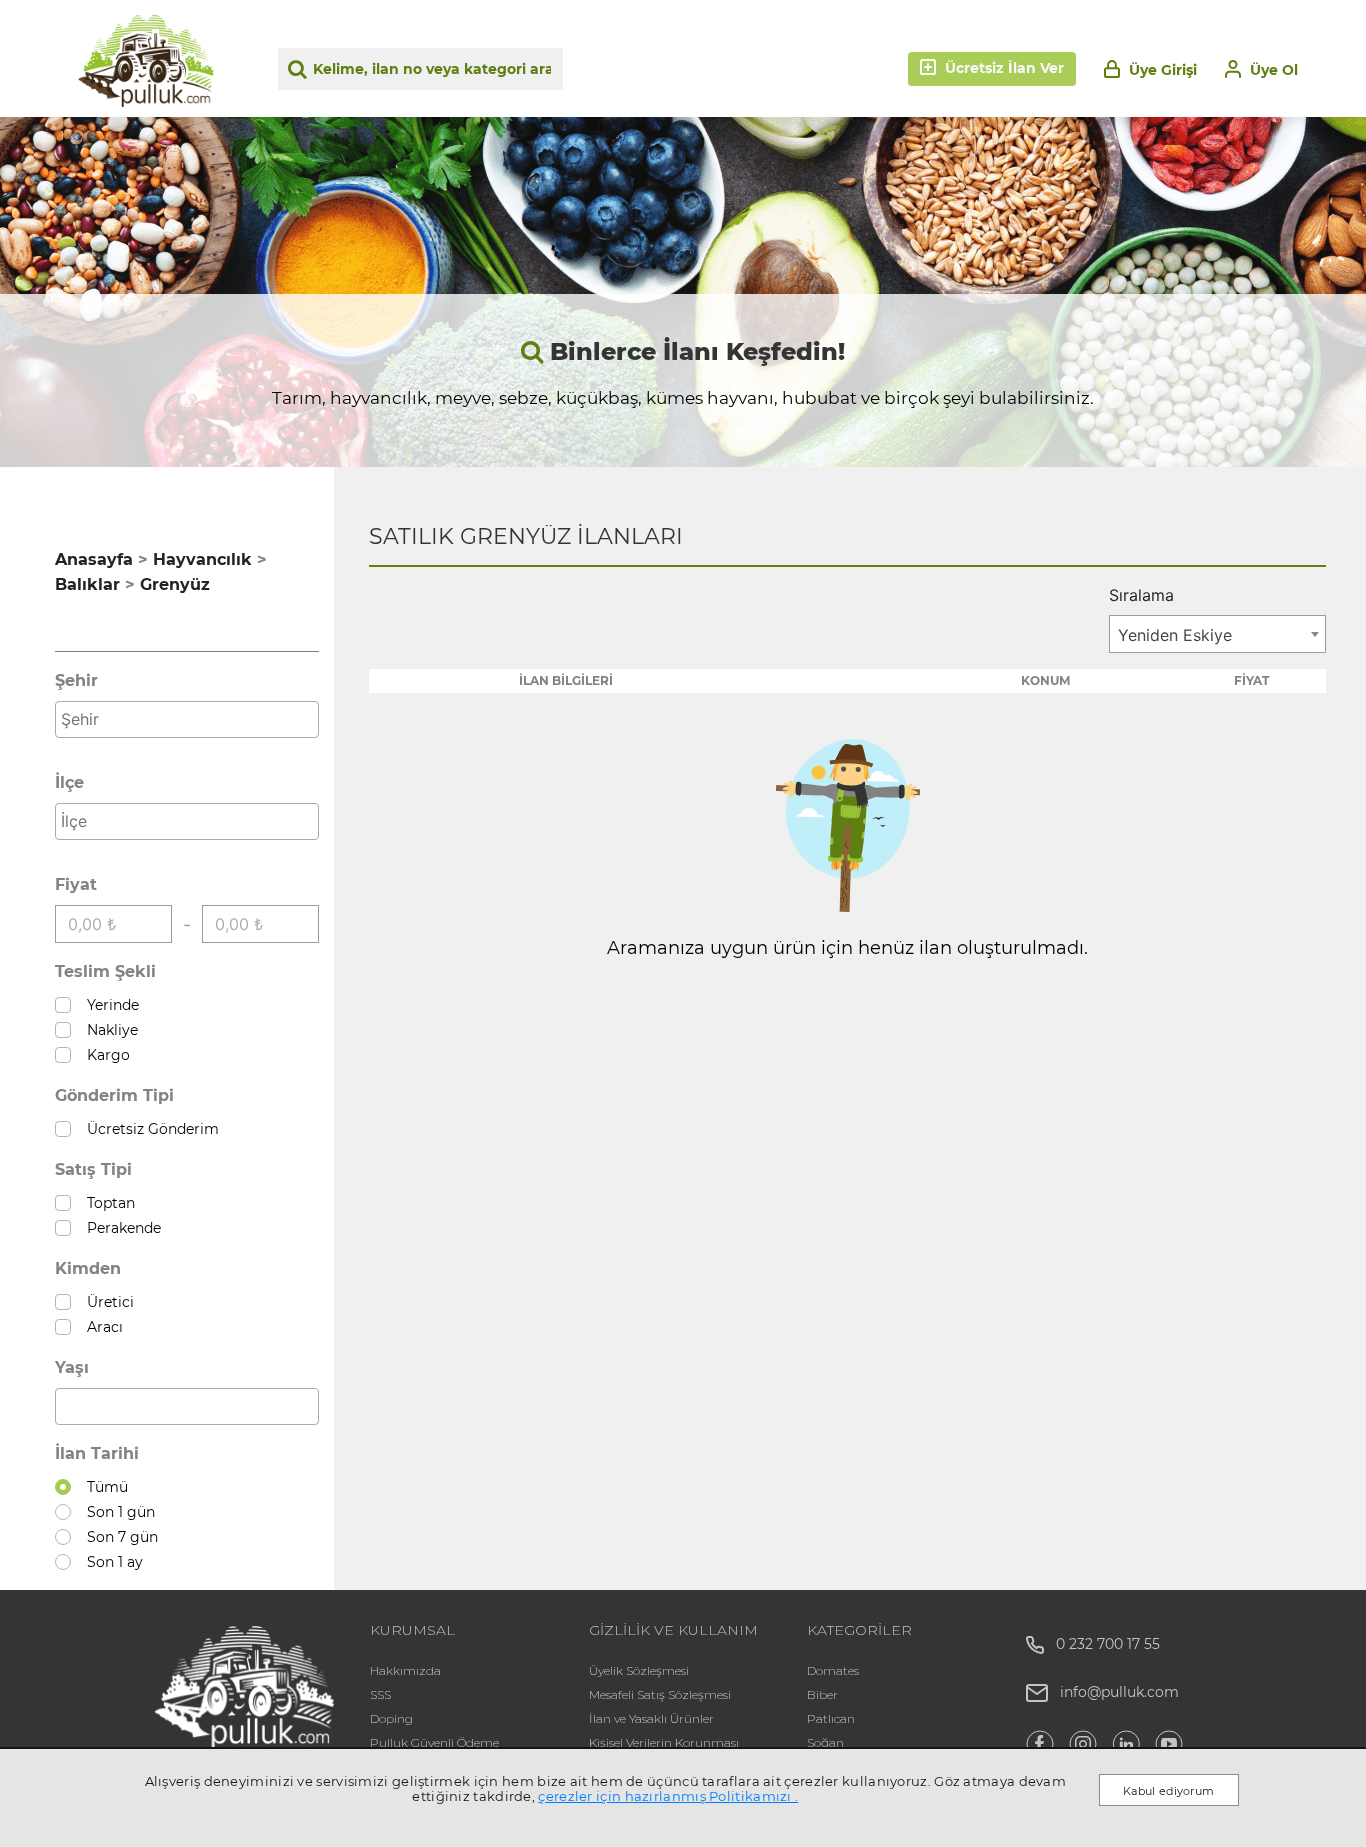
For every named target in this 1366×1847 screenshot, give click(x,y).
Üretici (106, 1302)
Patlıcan (831, 1718)
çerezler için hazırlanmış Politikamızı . (668, 1796)
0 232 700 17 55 (1102, 1644)
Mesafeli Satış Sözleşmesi (660, 1694)
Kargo (104, 1055)
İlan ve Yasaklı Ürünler (651, 1718)
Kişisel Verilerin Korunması (664, 1742)
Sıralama (1141, 595)
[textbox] (192, 719)
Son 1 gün (117, 1512)
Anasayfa (94, 559)
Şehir (76, 680)
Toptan (107, 1203)
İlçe (69, 782)
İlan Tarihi (97, 1453)
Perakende (120, 1228)
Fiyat (76, 884)
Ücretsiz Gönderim (149, 1129)
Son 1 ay (111, 1562)
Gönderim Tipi (114, 1095)
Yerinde (109, 1005)
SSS (380, 1694)
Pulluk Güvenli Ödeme (434, 1742)
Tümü (103, 1487)
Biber (822, 1694)
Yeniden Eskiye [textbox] (1175, 635)
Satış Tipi (93, 1169)
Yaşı (72, 1367)
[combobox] (187, 719)
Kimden (88, 1268)
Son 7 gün (118, 1537)
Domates (833, 1670)
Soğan (825, 1742)
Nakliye (108, 1030)
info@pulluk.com (1119, 1692)
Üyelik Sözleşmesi (639, 1670)
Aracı (101, 1327)
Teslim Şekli (105, 971)
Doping (391, 1718)
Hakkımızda (405, 1670)
